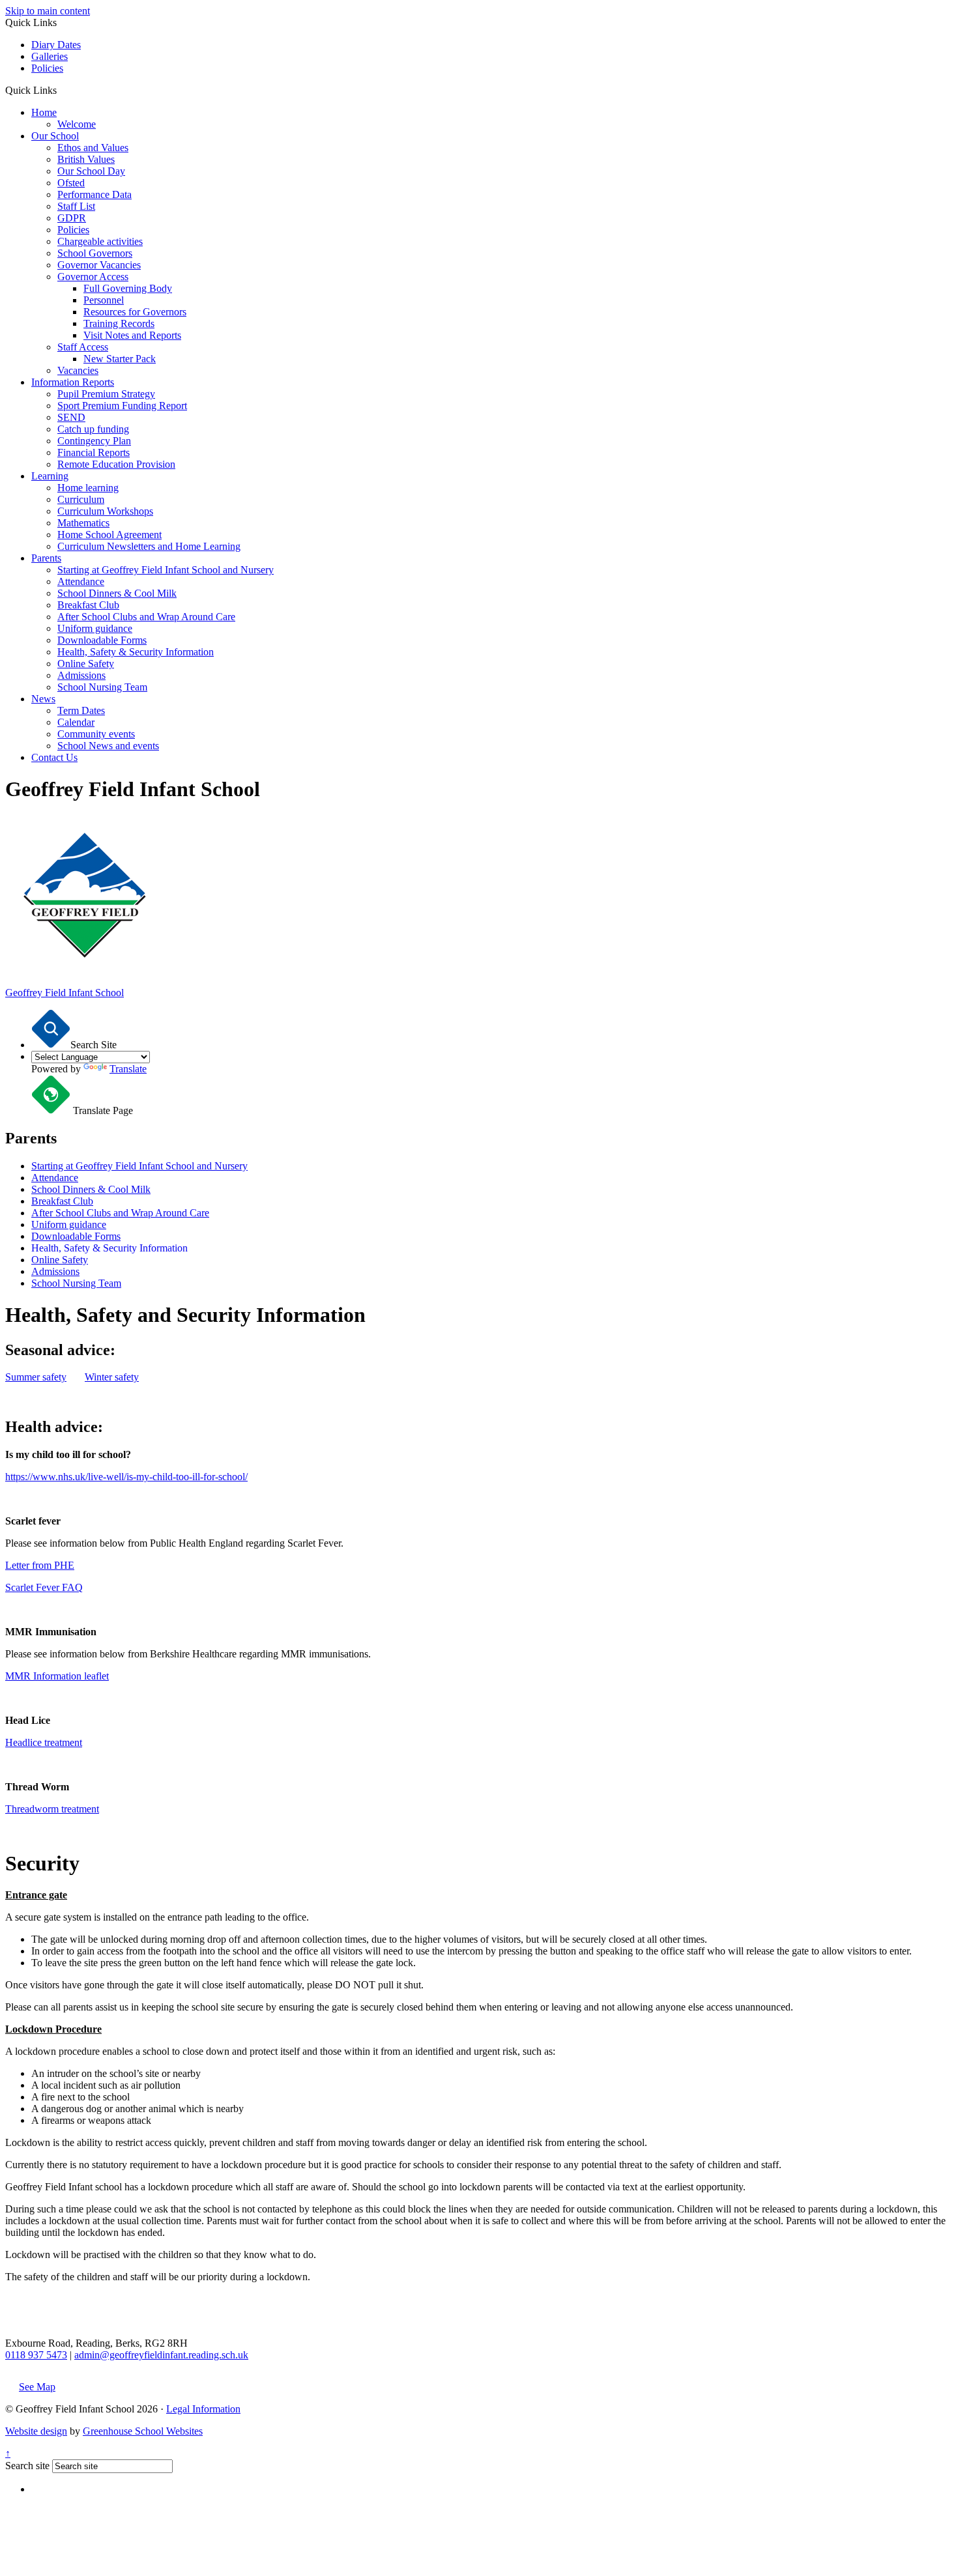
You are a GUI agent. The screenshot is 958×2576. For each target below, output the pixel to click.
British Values (86, 159)
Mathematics (83, 523)
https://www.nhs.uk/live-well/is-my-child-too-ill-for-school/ (126, 1477)
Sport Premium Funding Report (122, 406)
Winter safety (112, 1377)
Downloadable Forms (102, 640)
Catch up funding (93, 429)
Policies (47, 68)
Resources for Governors (135, 312)
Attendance (81, 581)
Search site (27, 2466)
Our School (55, 136)
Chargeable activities (100, 241)
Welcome (77, 124)
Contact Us (54, 757)
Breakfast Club (88, 605)
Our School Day (91, 171)
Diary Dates (56, 45)
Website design (36, 2431)
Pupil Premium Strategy (106, 394)
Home (44, 112)
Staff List (76, 206)
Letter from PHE (40, 1565)
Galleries (50, 56)
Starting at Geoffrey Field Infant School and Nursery (166, 570)
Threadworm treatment (52, 1809)
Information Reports (73, 382)
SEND (71, 417)
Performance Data (94, 194)
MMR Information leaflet (57, 1676)
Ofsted (71, 183)
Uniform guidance (95, 628)
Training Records (119, 323)
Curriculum (81, 499)
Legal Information (203, 2409)
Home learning (88, 488)
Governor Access (93, 277)
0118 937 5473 (36, 2355)
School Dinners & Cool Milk (117, 593)
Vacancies (78, 370)
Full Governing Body (128, 288)
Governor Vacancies (99, 265)
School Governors (95, 253)
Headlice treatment (44, 1742)
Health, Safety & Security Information (136, 652)
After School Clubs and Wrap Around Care (146, 617)
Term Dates (81, 710)
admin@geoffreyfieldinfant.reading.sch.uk (161, 2355)
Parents (46, 558)
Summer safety (36, 1377)
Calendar (76, 722)
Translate (128, 1069)
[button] (62, 90)
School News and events (108, 746)
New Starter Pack (120, 359)
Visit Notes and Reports (132, 335)
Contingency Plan (94, 441)
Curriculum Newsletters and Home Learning (149, 546)
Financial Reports (94, 452)
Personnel (104, 300)
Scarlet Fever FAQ (44, 1587)
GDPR (72, 218)
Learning (50, 476)
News (43, 699)
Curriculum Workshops (105, 511)
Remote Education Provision (116, 464)
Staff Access (83, 347)
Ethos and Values (93, 148)
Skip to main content (48, 11)
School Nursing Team (102, 687)
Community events (96, 734)
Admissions (81, 675)
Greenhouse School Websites (143, 2431)
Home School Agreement (109, 535)
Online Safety (86, 664)
